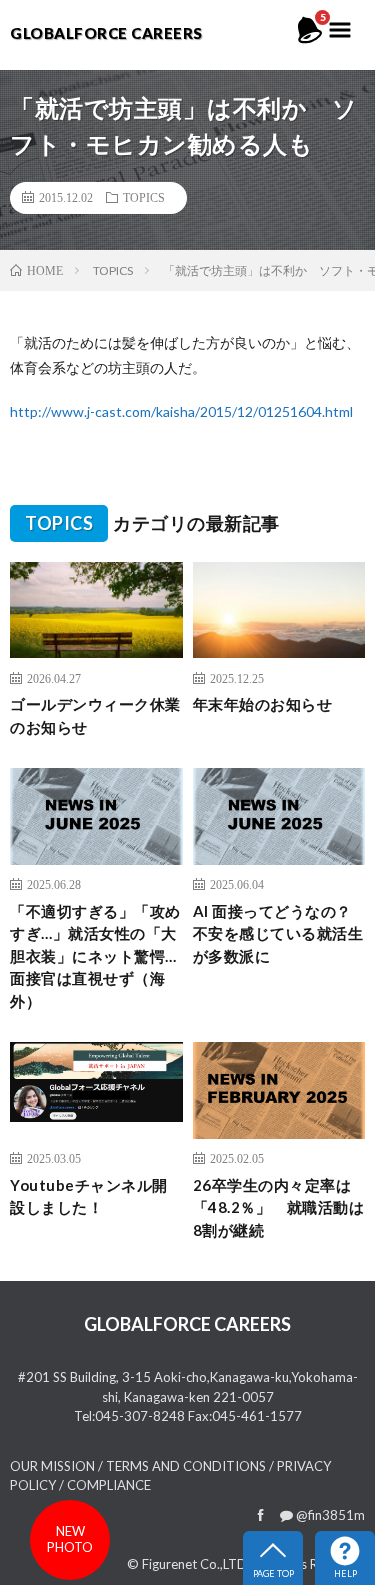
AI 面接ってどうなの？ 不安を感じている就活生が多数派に (279, 933)
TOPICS (144, 197)
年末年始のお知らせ (263, 704)
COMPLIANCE (109, 1485)
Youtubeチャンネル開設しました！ (89, 1196)
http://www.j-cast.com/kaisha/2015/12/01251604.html (181, 411)
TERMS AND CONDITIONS (186, 1466)
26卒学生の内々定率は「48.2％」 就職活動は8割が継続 (279, 1207)
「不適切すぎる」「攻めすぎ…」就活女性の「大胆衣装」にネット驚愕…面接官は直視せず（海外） (95, 956)
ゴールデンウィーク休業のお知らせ (95, 715)
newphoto (70, 1539)
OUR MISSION (52, 1466)
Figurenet (169, 1564)
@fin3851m (329, 1515)
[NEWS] (310, 40)
